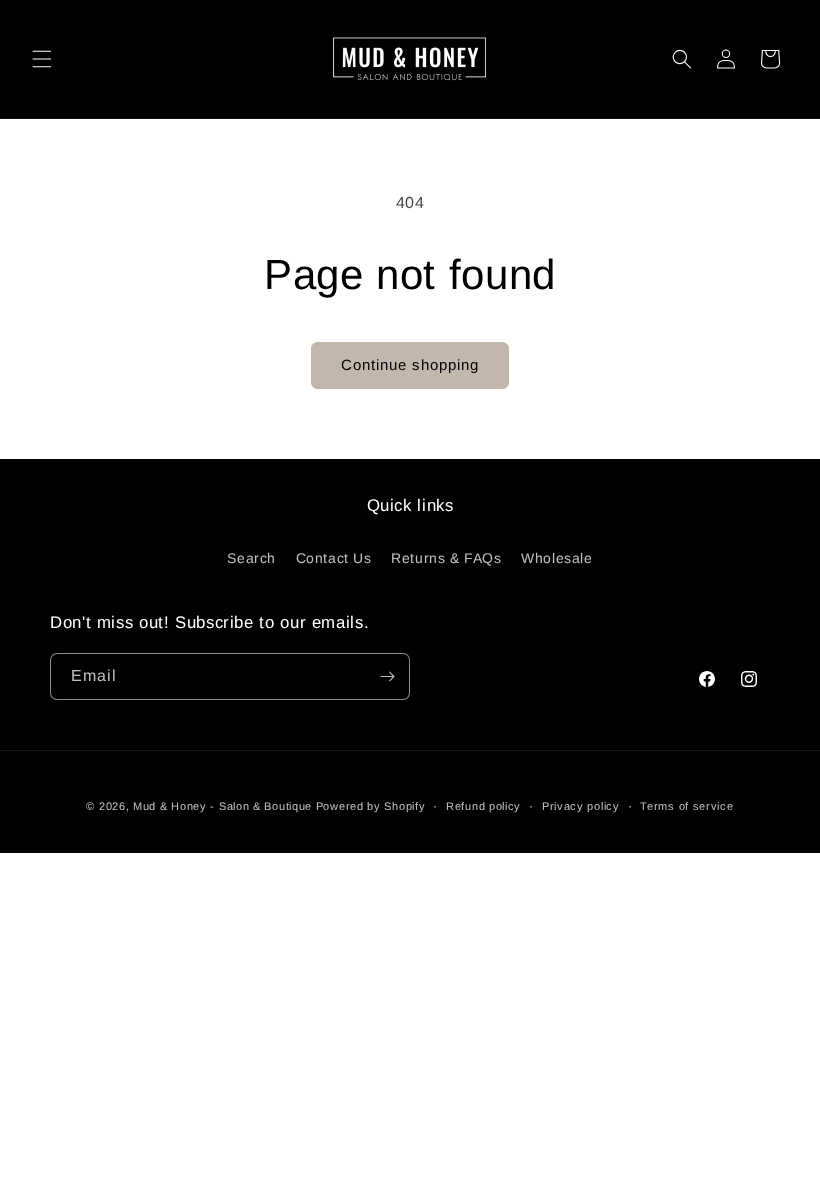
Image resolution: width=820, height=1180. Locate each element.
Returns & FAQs (446, 558)
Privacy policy (581, 806)
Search (251, 558)
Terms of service (686, 806)
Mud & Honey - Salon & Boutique (222, 806)
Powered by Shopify (371, 806)
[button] (42, 59)
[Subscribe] (387, 676)
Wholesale (556, 558)
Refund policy (483, 806)
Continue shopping (410, 364)
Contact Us (334, 558)
